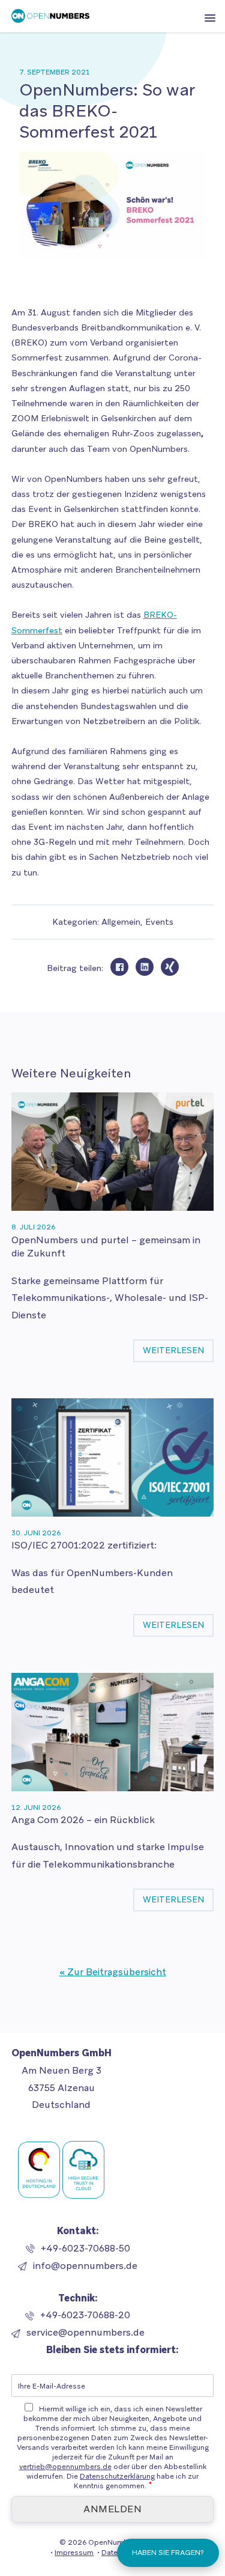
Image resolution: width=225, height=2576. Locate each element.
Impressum (74, 2553)
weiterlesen (173, 1350)
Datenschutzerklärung (117, 2476)
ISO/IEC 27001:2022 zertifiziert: (84, 1545)
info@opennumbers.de (85, 2266)
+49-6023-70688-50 (85, 2248)
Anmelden (112, 2509)
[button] (210, 19)
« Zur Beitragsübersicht (113, 1972)
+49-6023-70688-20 (85, 2315)
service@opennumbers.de (85, 2332)
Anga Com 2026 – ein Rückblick (83, 1820)
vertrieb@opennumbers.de (65, 2467)
